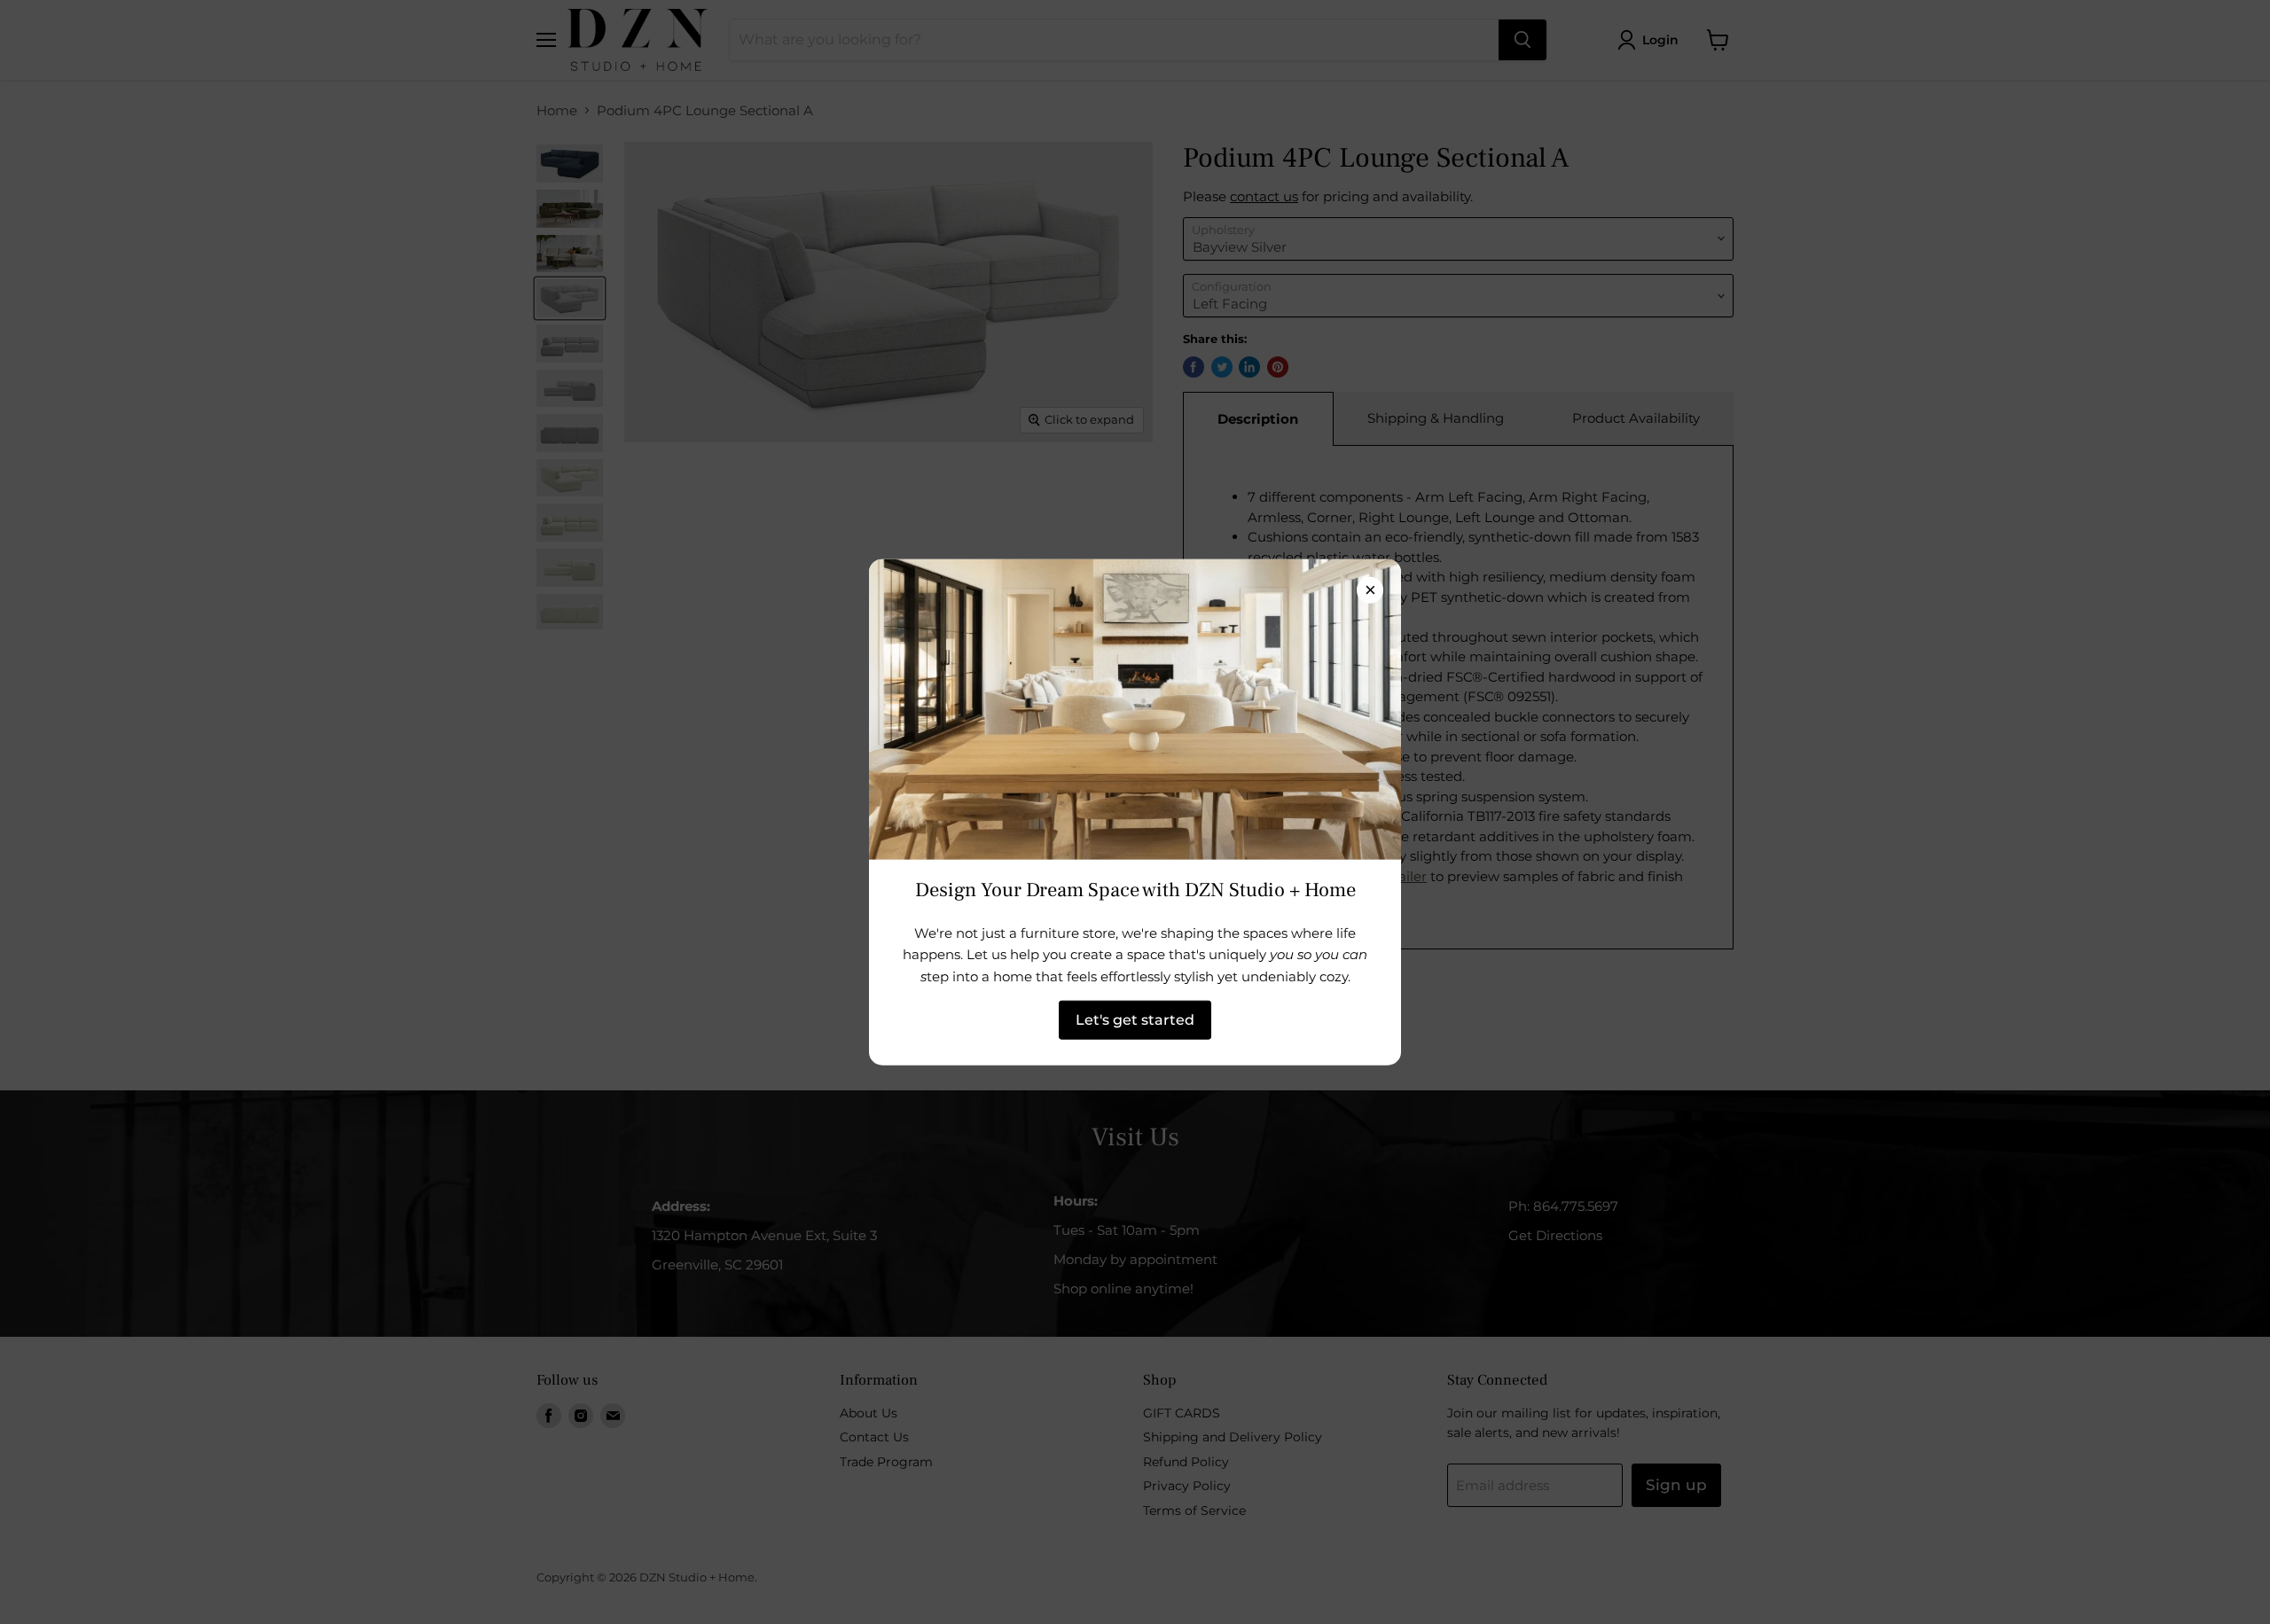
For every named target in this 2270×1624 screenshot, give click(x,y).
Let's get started (1135, 1020)
